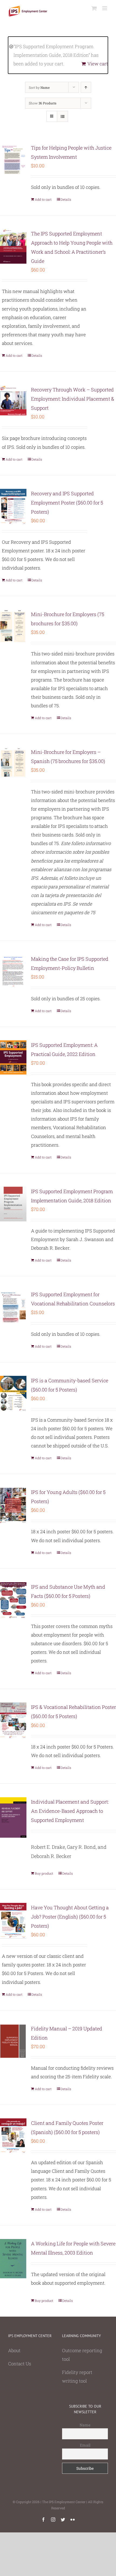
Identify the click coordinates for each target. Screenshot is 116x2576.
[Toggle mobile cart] (94, 8)
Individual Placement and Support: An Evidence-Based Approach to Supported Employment (70, 1811)
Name (85, 2425)
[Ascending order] (86, 87)
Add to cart (43, 199)
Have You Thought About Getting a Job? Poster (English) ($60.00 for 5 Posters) (70, 1917)
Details (66, 199)
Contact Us (20, 2364)
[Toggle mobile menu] (105, 8)
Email (85, 2445)
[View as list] (62, 116)
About (14, 2350)
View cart (98, 64)
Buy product (44, 1873)
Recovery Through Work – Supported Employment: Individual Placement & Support (73, 399)
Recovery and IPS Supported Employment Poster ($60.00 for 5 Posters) (67, 503)
